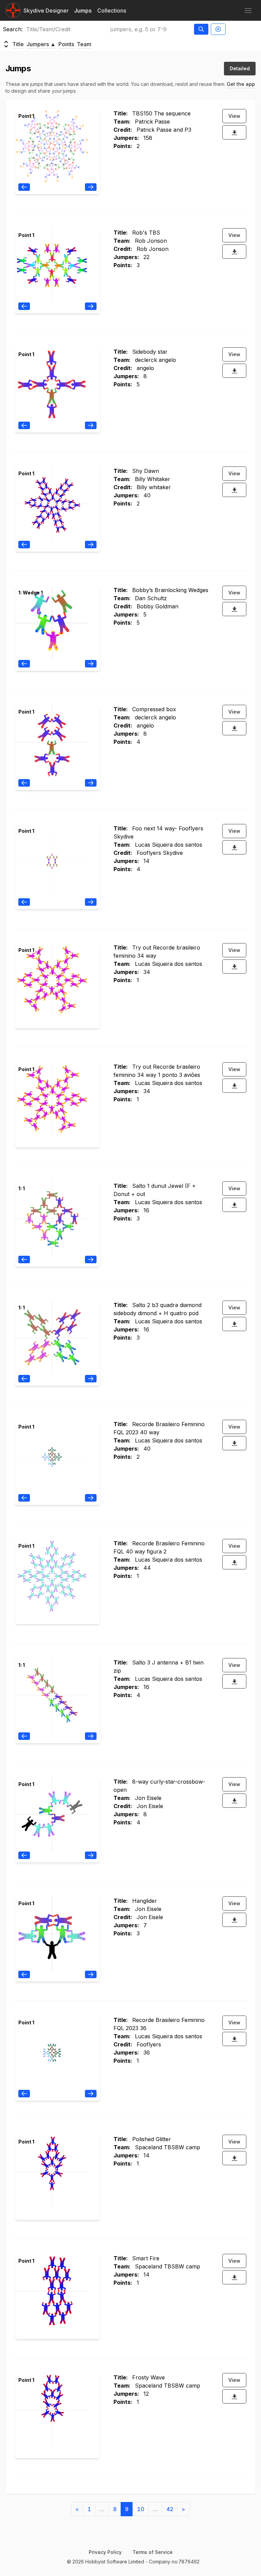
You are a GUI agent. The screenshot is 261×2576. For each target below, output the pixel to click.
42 (170, 2509)
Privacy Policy (105, 2552)
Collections (112, 11)
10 (141, 2509)
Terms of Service (153, 2552)
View (234, 116)
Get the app (241, 84)
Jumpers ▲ (41, 44)
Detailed (240, 68)
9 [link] (127, 2509)
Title (18, 44)
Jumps (83, 11)
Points (66, 44)
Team (84, 44)
